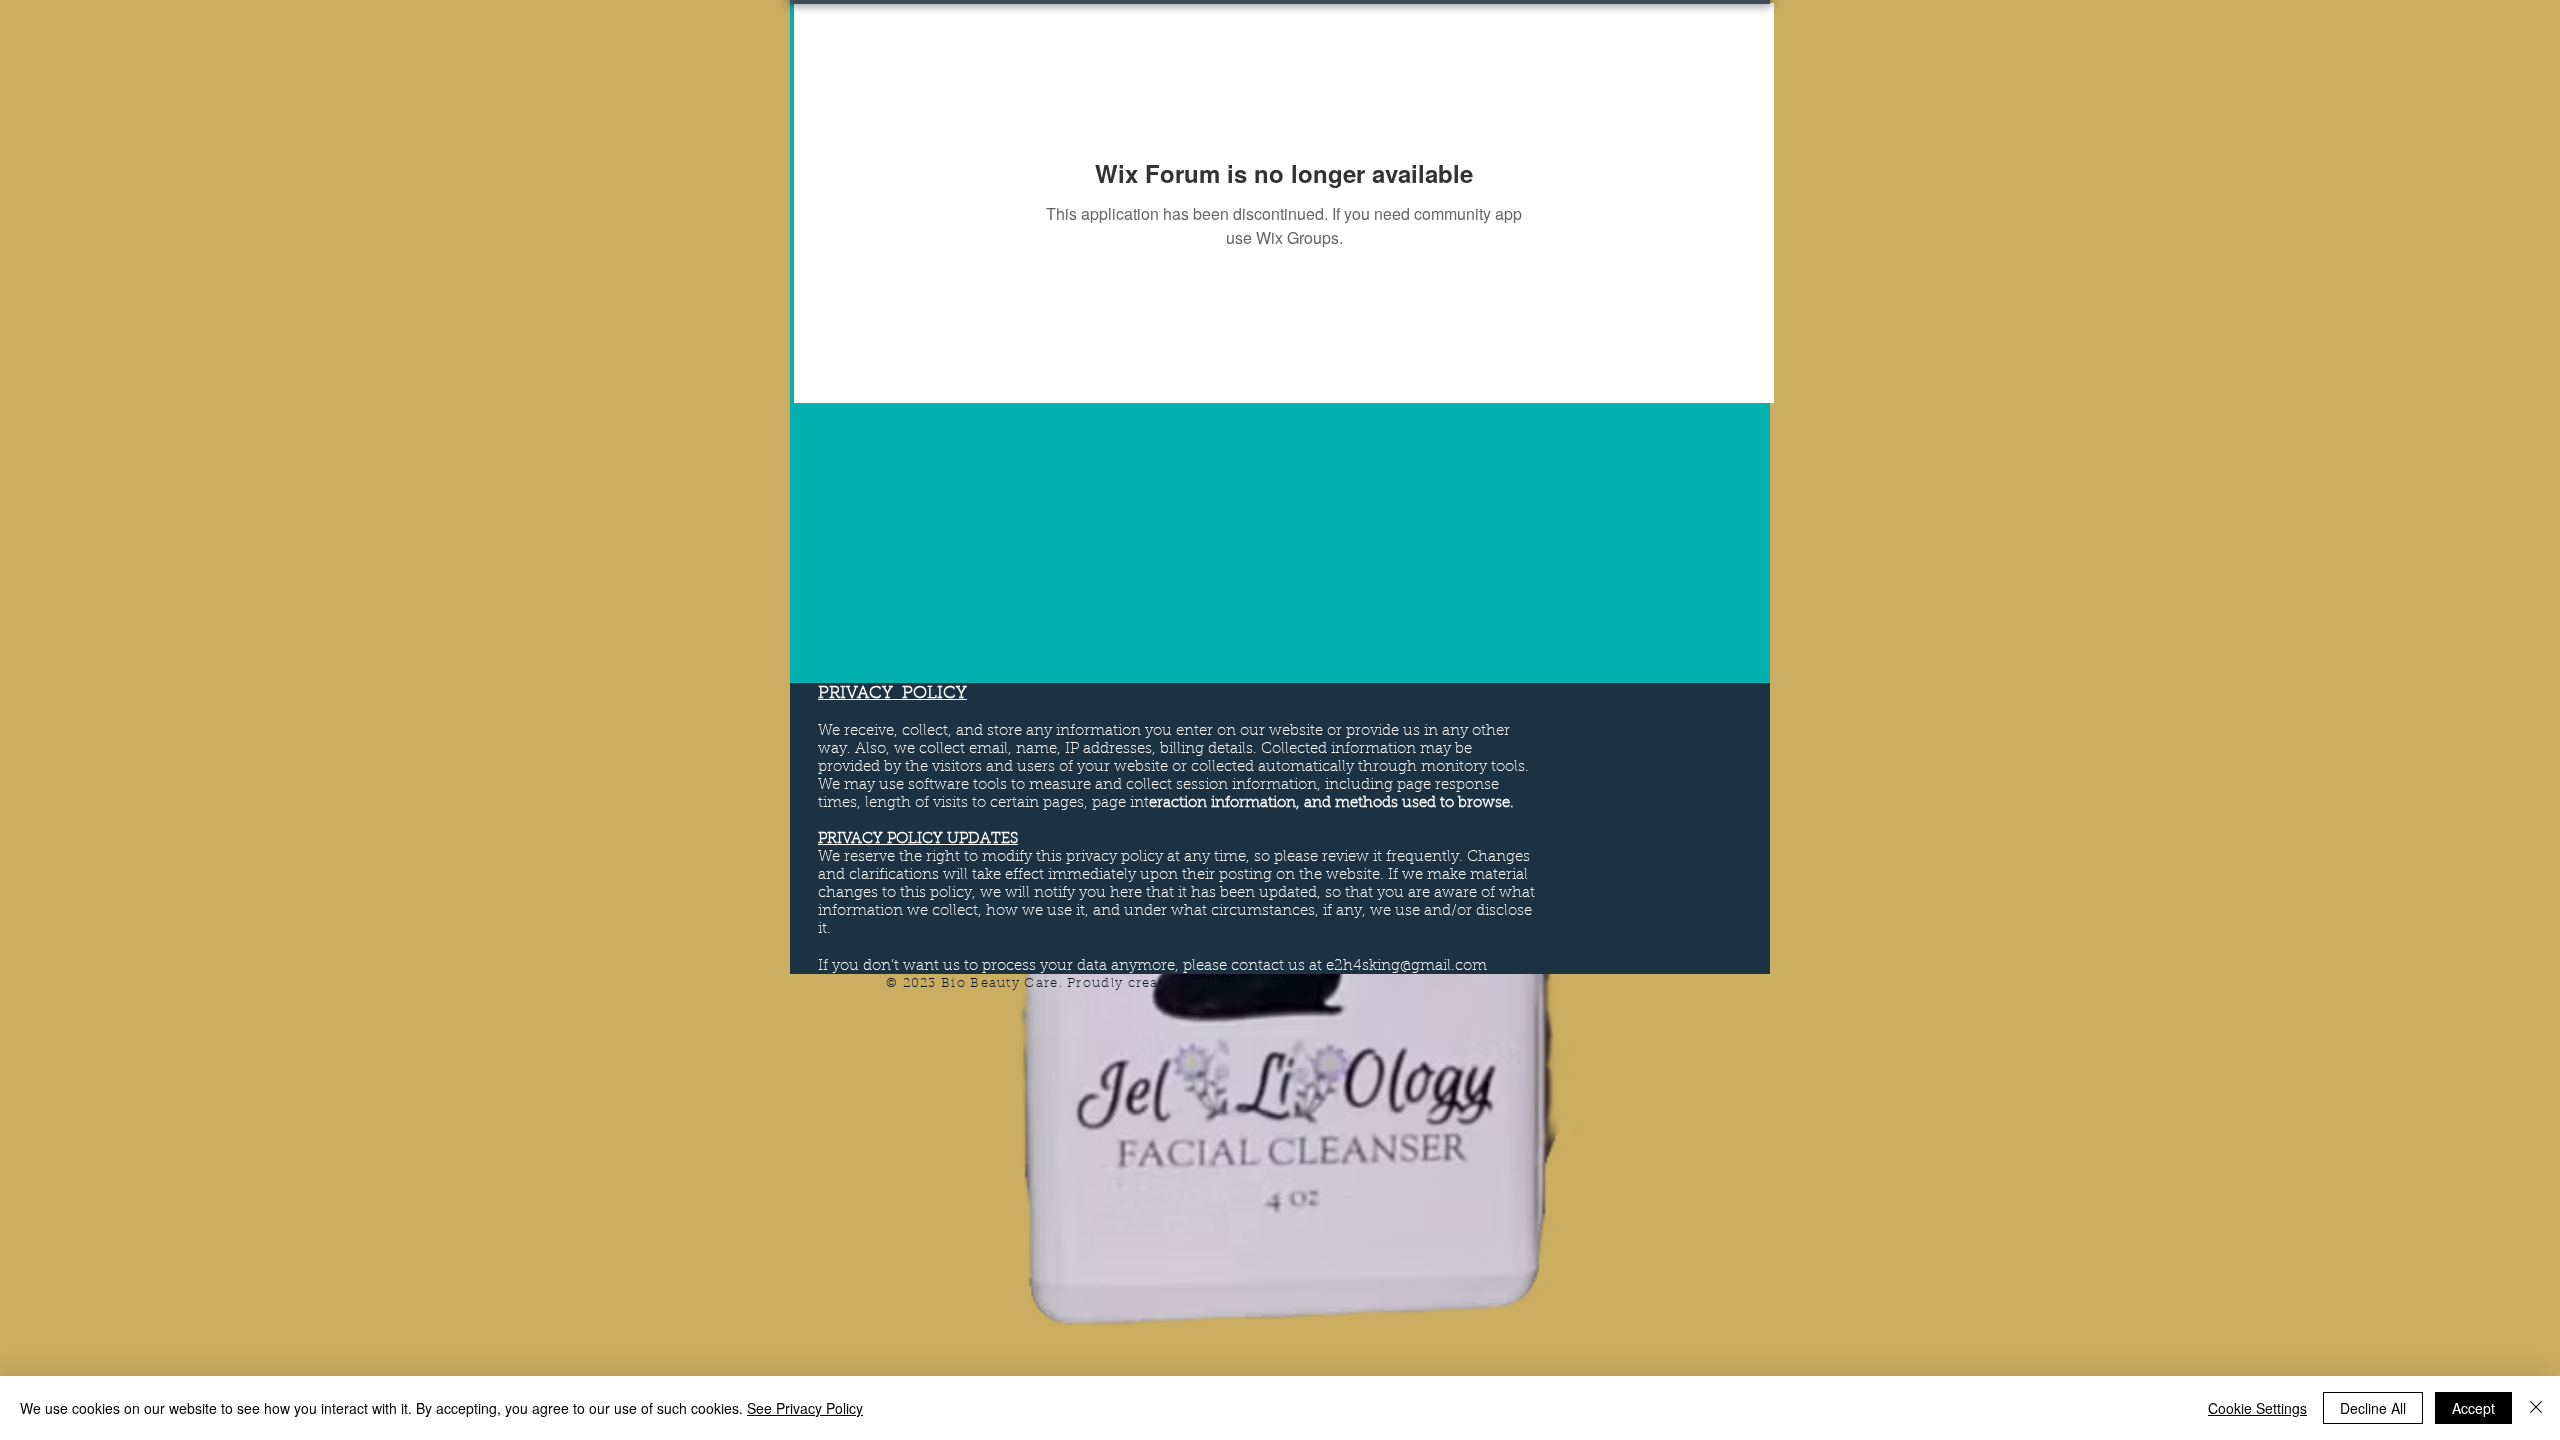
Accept (2473, 1408)
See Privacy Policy (805, 1408)
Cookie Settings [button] (2257, 1408)
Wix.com (1256, 983)
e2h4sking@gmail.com (1406, 966)
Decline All (2373, 1408)
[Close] (2536, 1408)
